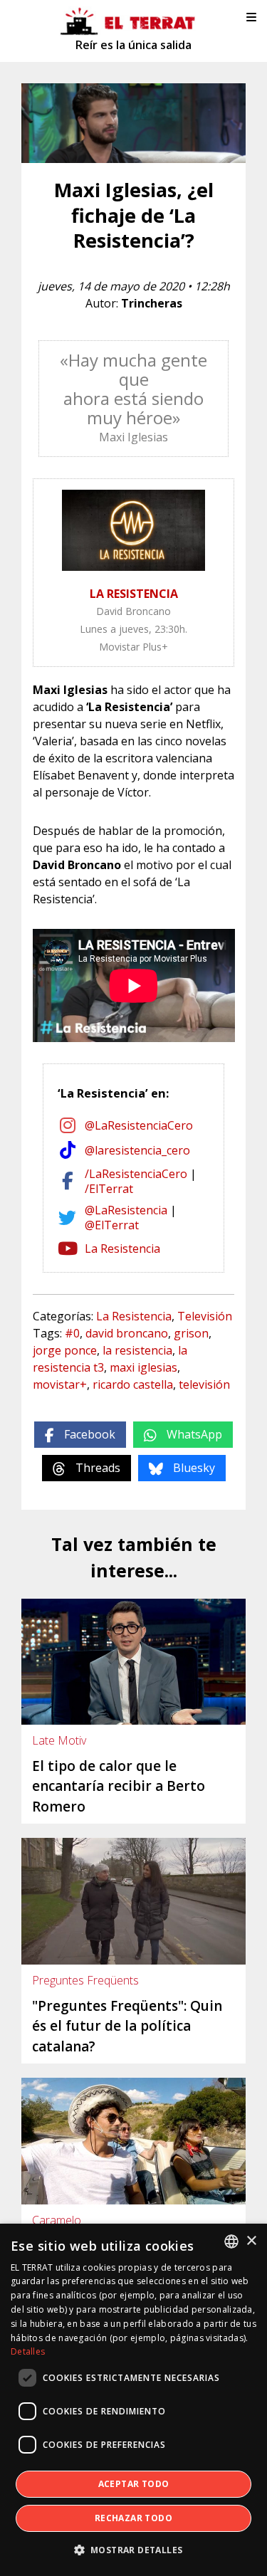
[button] (134, 2550)
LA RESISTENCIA (134, 594)
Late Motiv (59, 1740)
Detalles (28, 2351)
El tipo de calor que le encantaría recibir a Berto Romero (119, 1786)
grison (191, 1333)
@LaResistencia (126, 1210)
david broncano (127, 1333)
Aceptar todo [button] (134, 2484)
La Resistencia (122, 1248)
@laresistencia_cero (137, 1150)
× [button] (251, 2241)
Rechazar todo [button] (133, 2518)
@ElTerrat (112, 1225)
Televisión (205, 1316)
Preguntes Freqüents (85, 1980)
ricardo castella (133, 1384)
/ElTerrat (109, 1189)
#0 (72, 1333)
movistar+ (60, 1384)
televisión (204, 1384)
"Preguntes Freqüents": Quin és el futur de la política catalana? (127, 2026)
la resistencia (137, 1350)
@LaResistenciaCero (139, 1125)
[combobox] (231, 2241)
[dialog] (133, 2400)
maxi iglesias (143, 1367)
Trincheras (152, 303)
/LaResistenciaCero (136, 1174)
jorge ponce (65, 1350)
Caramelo (57, 2220)
